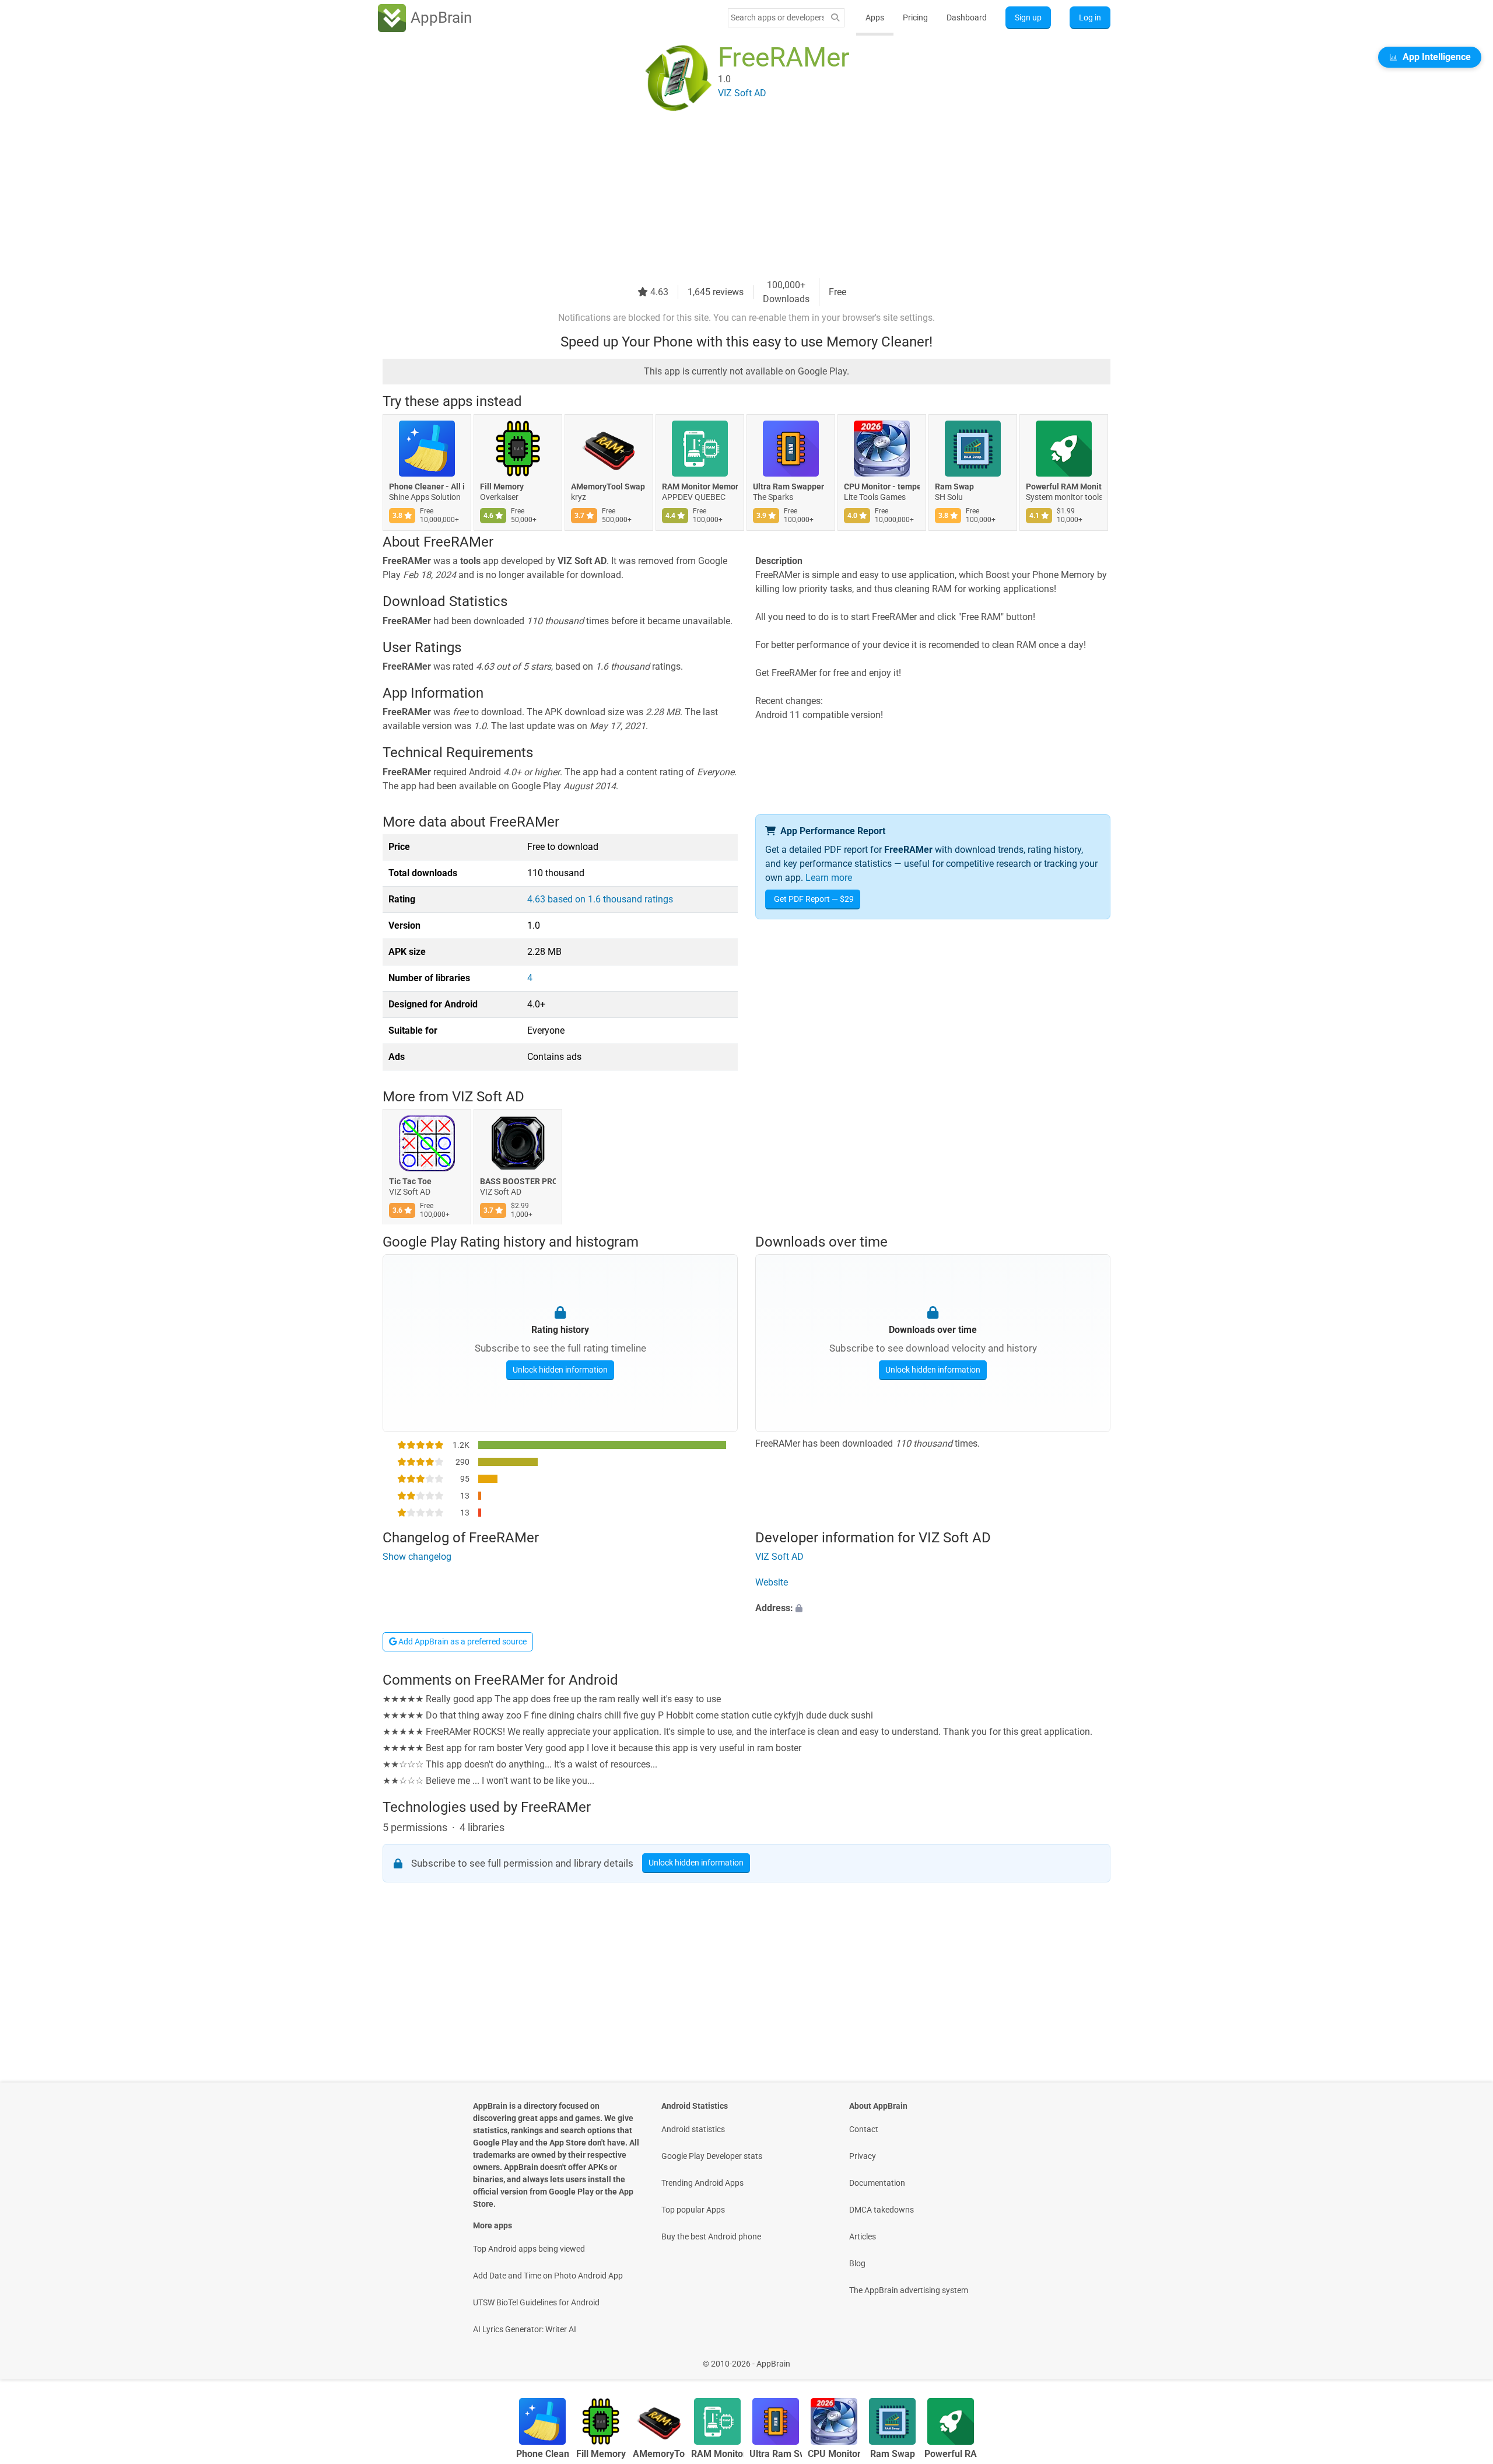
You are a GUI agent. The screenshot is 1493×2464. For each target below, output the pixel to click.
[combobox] (777, 17)
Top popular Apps (693, 2210)
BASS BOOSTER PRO (518, 1182)
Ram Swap (954, 487)
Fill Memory (502, 487)
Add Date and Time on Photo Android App (548, 2276)
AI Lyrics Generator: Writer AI (525, 2329)
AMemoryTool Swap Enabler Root (609, 487)
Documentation (877, 2183)
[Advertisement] (733, 197)
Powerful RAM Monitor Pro (1064, 487)
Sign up (1028, 17)
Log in (1090, 17)
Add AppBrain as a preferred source (462, 1641)
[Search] (835, 18)
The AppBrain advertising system (909, 2290)
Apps (875, 17)
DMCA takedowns (882, 2210)
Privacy (863, 2156)
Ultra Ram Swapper (788, 487)
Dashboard (967, 17)
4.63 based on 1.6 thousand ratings (600, 899)
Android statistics (693, 2129)
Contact (864, 2129)
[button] (933, 1609)
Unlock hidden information (560, 1369)
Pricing (915, 17)
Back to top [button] (1464, 2358)
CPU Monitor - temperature (882, 487)
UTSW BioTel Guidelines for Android (536, 2302)
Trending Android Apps (702, 2183)
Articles (863, 2236)
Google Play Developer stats (712, 2156)
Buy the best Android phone (711, 2236)
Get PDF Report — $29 (814, 899)
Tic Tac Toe (410, 1182)
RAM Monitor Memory (700, 487)
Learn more (829, 878)
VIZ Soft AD (488, 1097)
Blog (857, 2263)
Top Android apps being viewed (529, 2249)
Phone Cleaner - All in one (427, 487)
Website (772, 1583)
